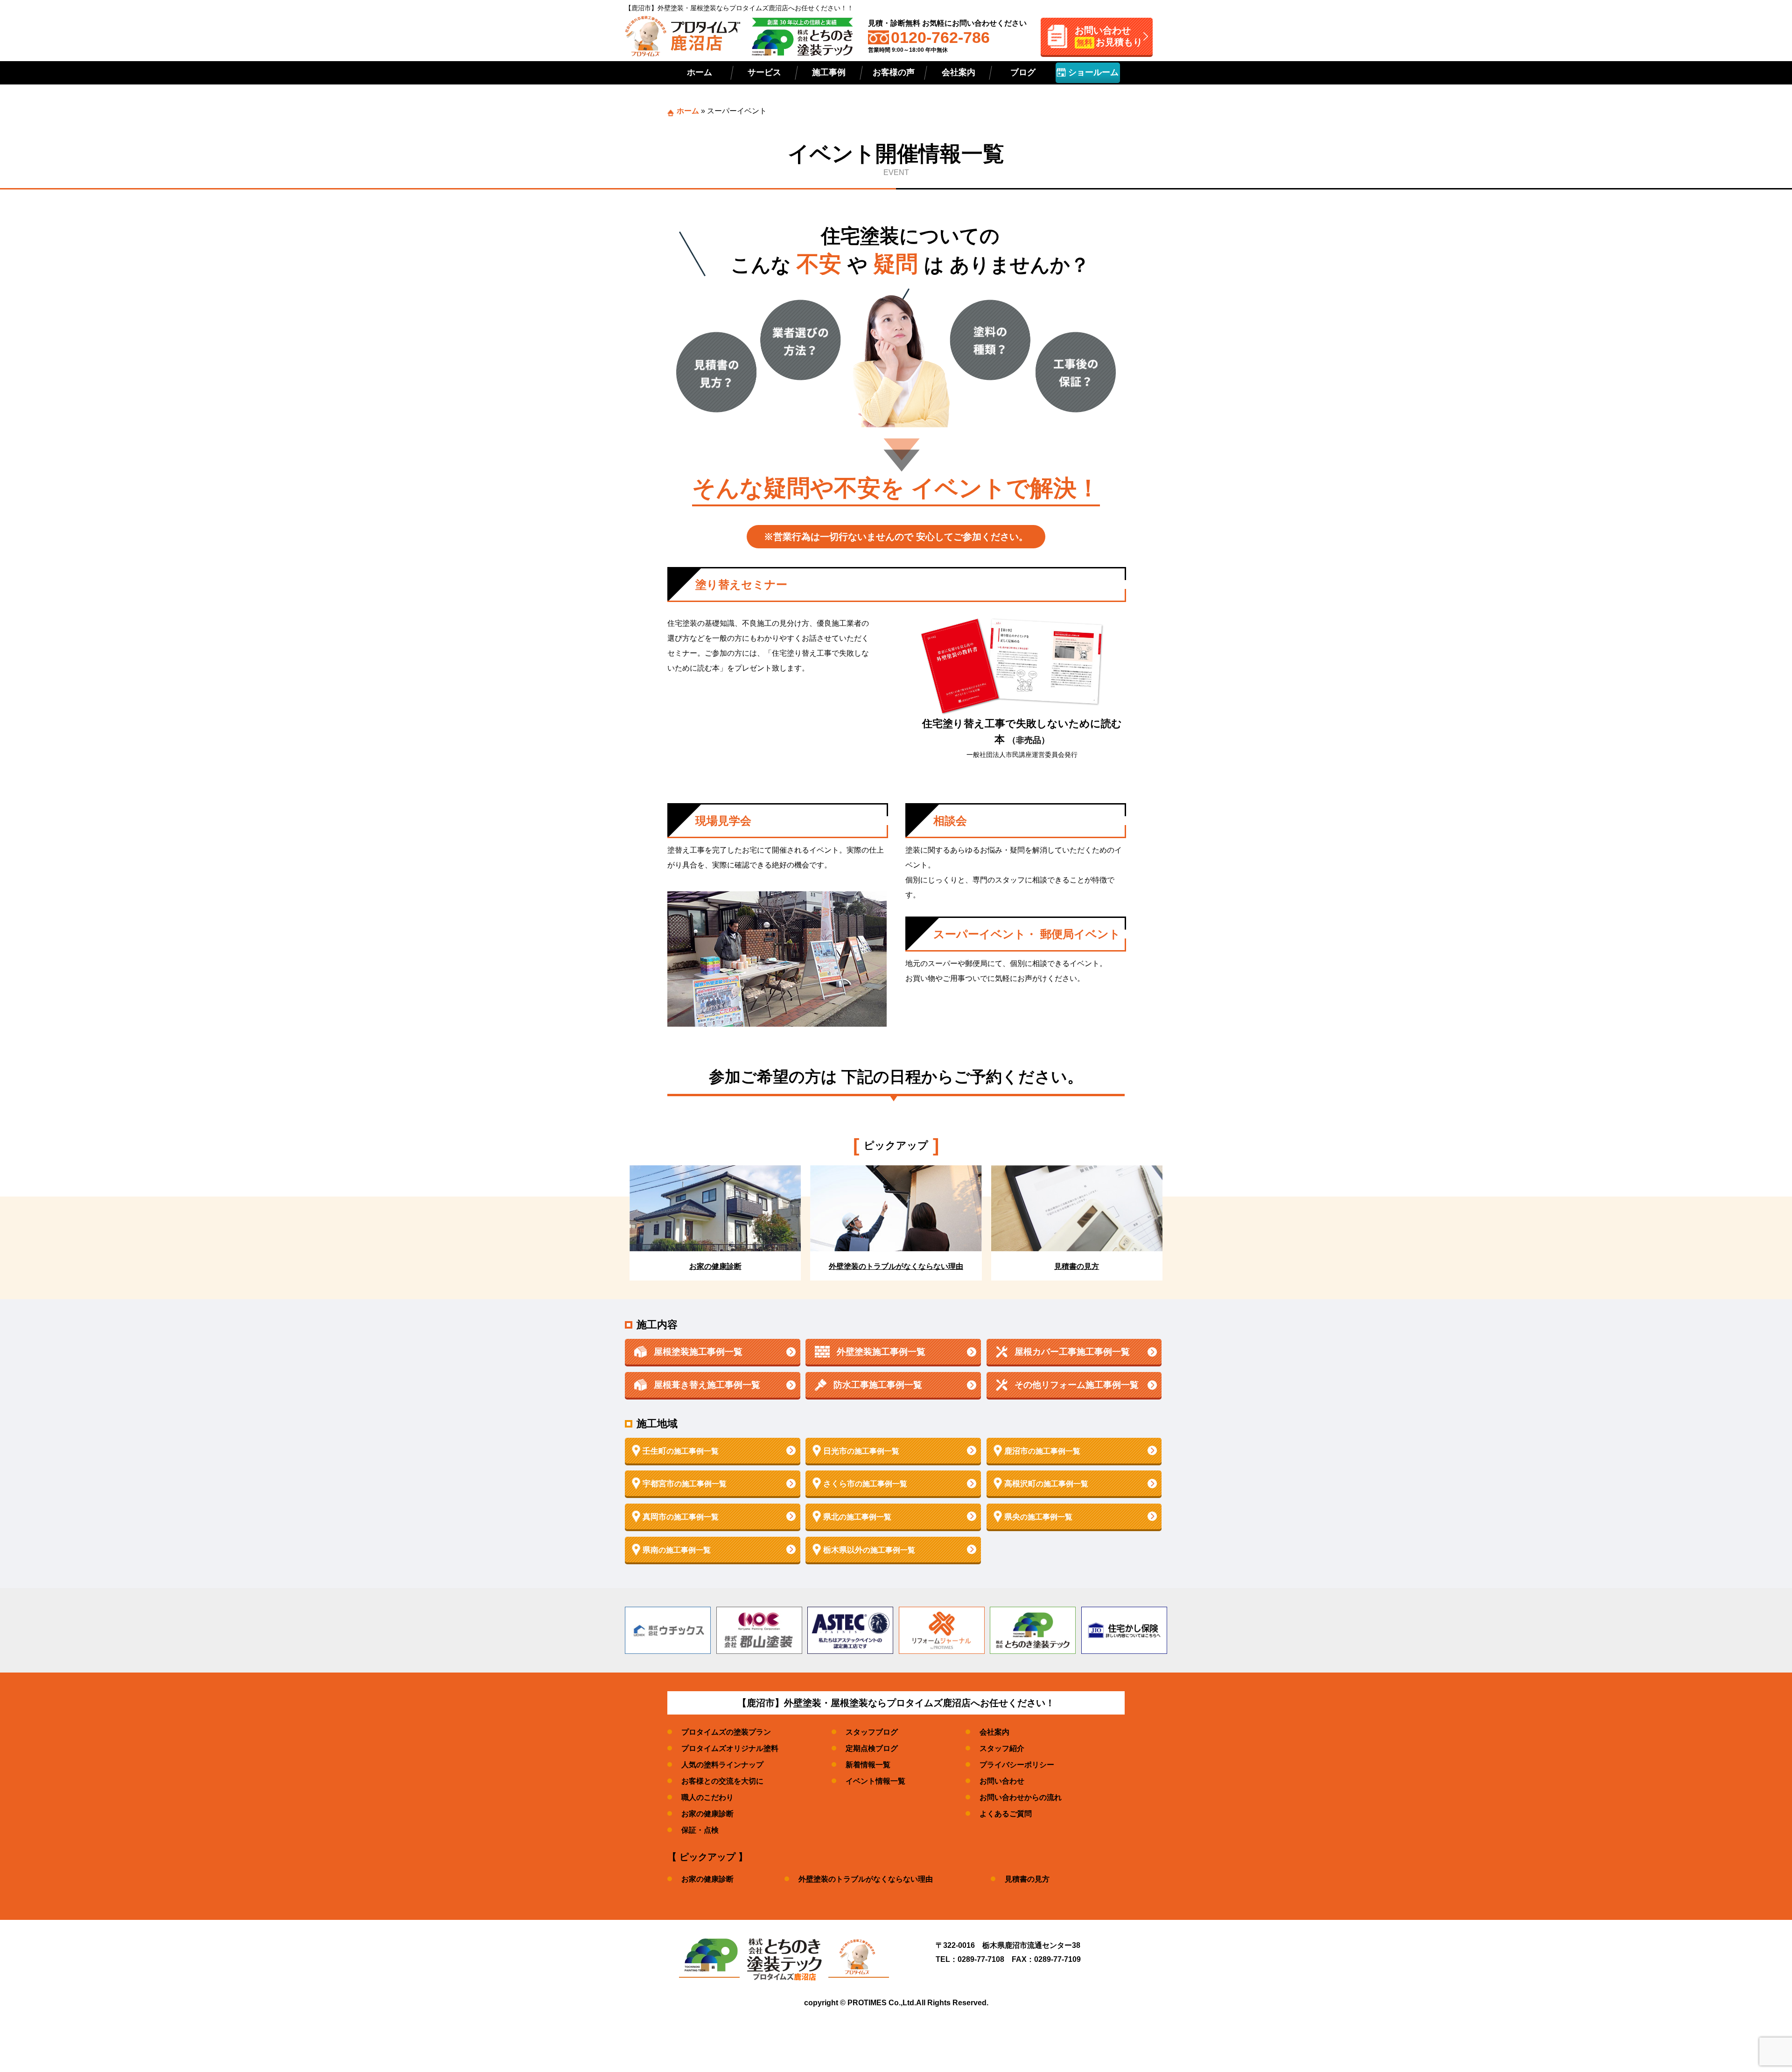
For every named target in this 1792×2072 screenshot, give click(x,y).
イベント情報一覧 (875, 1781)
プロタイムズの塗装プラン (726, 1732)
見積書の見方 (1027, 1879)
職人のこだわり (707, 1797)
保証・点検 (700, 1830)
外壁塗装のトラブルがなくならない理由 (866, 1879)
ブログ (1023, 72)
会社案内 (959, 72)
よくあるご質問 (1006, 1814)
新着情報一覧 (868, 1765)
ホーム (700, 72)
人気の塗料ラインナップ (722, 1765)
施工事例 (829, 72)
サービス (764, 72)
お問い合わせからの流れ (1021, 1797)
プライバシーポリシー (1017, 1765)
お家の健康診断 (707, 1814)
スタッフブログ (872, 1732)
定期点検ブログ (872, 1748)
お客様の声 (894, 72)
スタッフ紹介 (1002, 1748)
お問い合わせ (1002, 1781)
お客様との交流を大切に (722, 1781)
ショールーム (1092, 72)
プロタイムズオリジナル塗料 (730, 1748)
